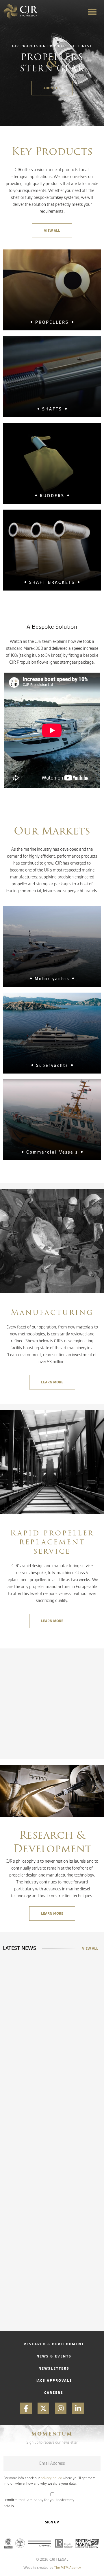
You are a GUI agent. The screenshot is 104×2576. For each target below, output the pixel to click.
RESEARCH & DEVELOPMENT (54, 2344)
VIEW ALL (52, 231)
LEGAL (63, 2559)
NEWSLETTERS (54, 2368)
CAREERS (54, 2393)
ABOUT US (52, 88)
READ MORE (25, 2204)
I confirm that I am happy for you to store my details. (39, 2503)
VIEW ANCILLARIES (52, 1793)
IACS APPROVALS (54, 2380)
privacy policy (51, 2478)
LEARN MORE (52, 1382)
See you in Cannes (44, 2150)
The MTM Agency (67, 2567)
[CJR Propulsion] (21, 12)
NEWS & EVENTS (54, 2356)
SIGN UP (52, 2522)
